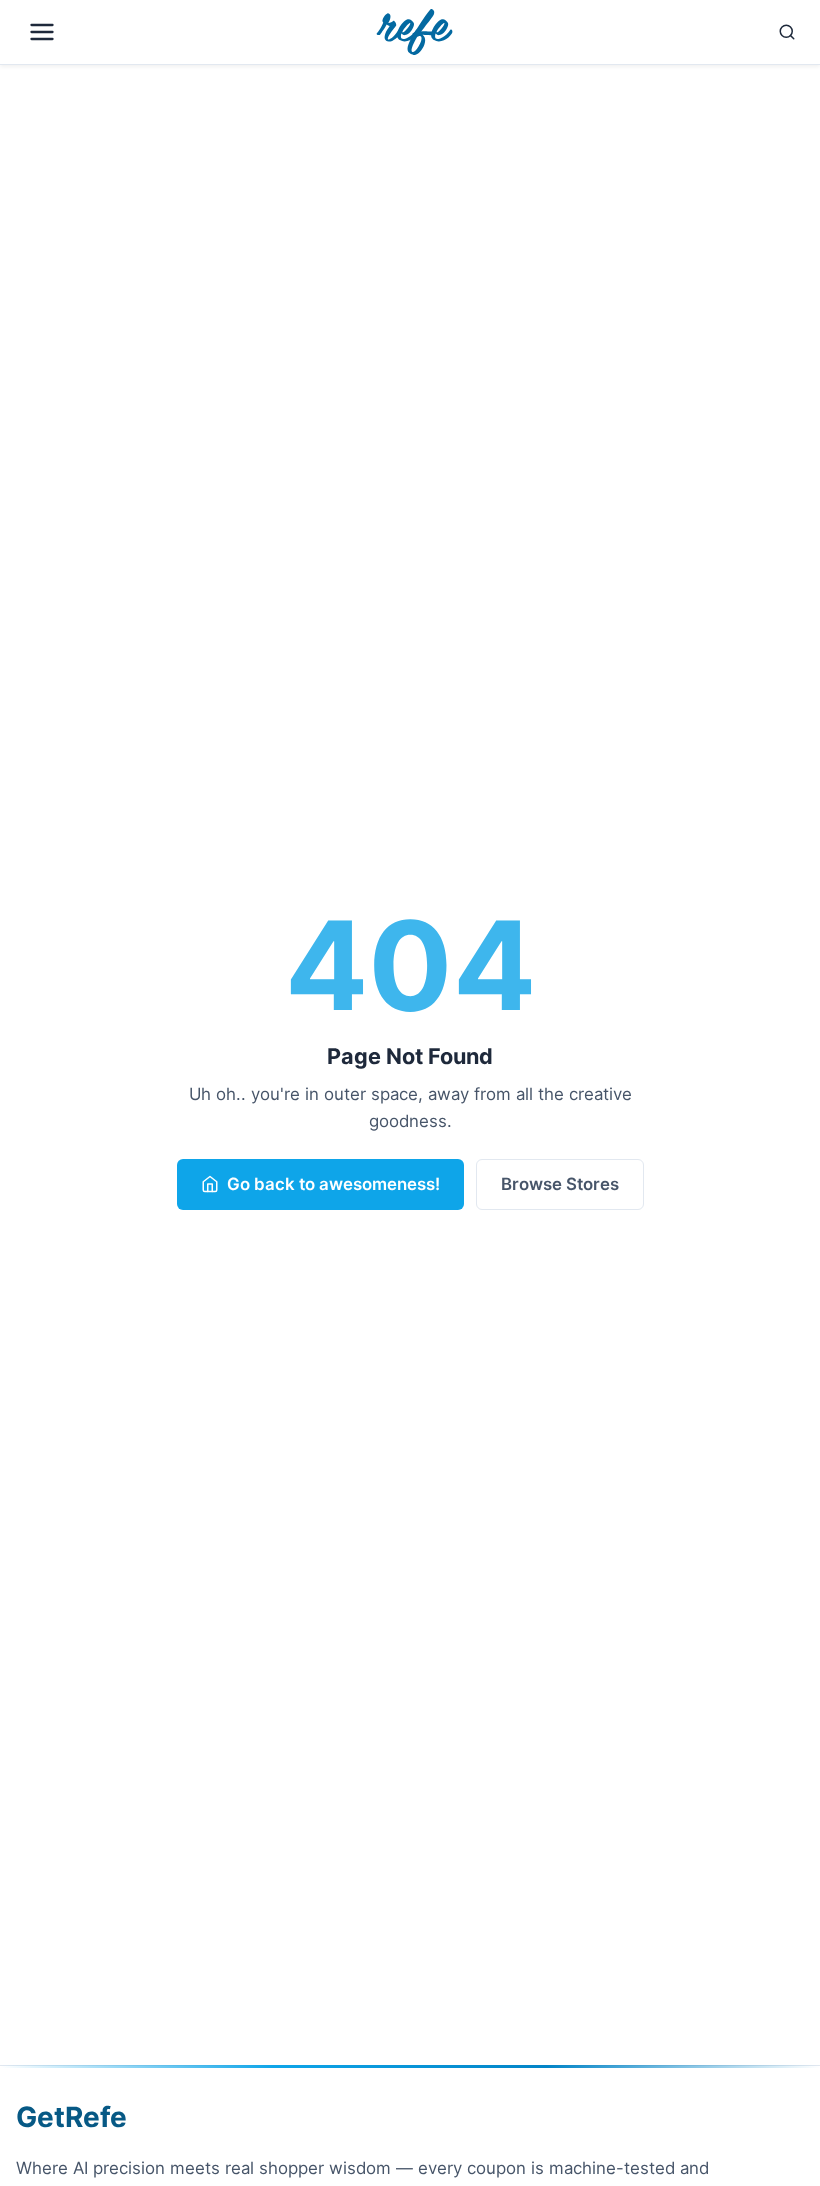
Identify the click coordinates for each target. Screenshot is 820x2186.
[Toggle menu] (182, 32)
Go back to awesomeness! (333, 1184)
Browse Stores (560, 1184)
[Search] (642, 32)
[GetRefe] (414, 32)
